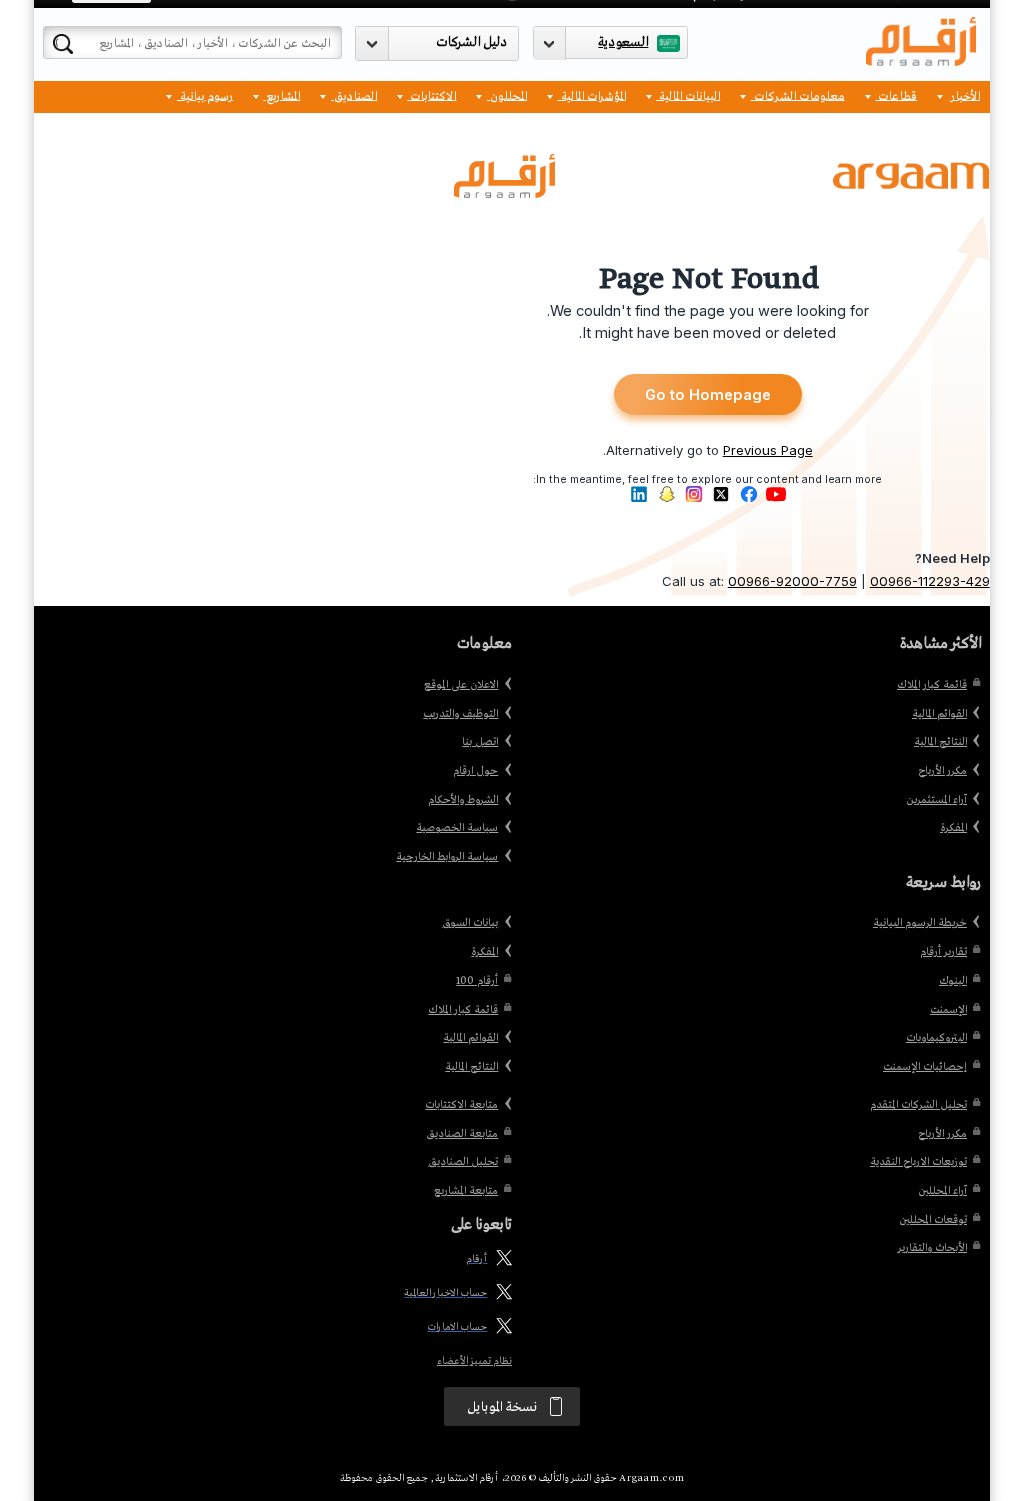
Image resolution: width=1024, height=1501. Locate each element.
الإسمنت (948, 1010)
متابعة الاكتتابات (461, 1105)
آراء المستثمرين (936, 800)
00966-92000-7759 (792, 581)
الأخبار (964, 95)
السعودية (623, 42)
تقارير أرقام (943, 952)
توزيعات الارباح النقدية (918, 1162)
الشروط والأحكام (463, 800)
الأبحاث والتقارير (932, 1248)
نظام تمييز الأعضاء (474, 1361)
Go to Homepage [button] (708, 395)
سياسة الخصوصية (457, 828)
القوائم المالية (939, 714)
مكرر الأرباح (942, 771)
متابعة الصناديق (462, 1134)
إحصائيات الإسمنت (925, 1067)
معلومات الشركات (798, 95)
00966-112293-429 (930, 581)
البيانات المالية (688, 95)
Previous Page (768, 450)
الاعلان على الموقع (461, 685)
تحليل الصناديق (463, 1162)
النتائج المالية (940, 742)
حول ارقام (475, 771)
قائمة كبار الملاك (932, 685)
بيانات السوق (470, 923)
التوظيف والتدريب (460, 714)
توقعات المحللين (933, 1220)
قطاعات (896, 95)
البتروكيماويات (936, 1038)
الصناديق (354, 95)
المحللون (507, 95)
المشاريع (281, 95)
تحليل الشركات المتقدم (918, 1105)
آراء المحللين (942, 1191)
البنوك (953, 981)
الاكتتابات (431, 95)
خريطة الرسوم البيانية (920, 923)
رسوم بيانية (205, 95)
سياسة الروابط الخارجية (447, 857)
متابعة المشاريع (466, 1191)
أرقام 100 (477, 981)
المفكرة (953, 828)
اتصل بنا (480, 742)
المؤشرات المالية (592, 95)
